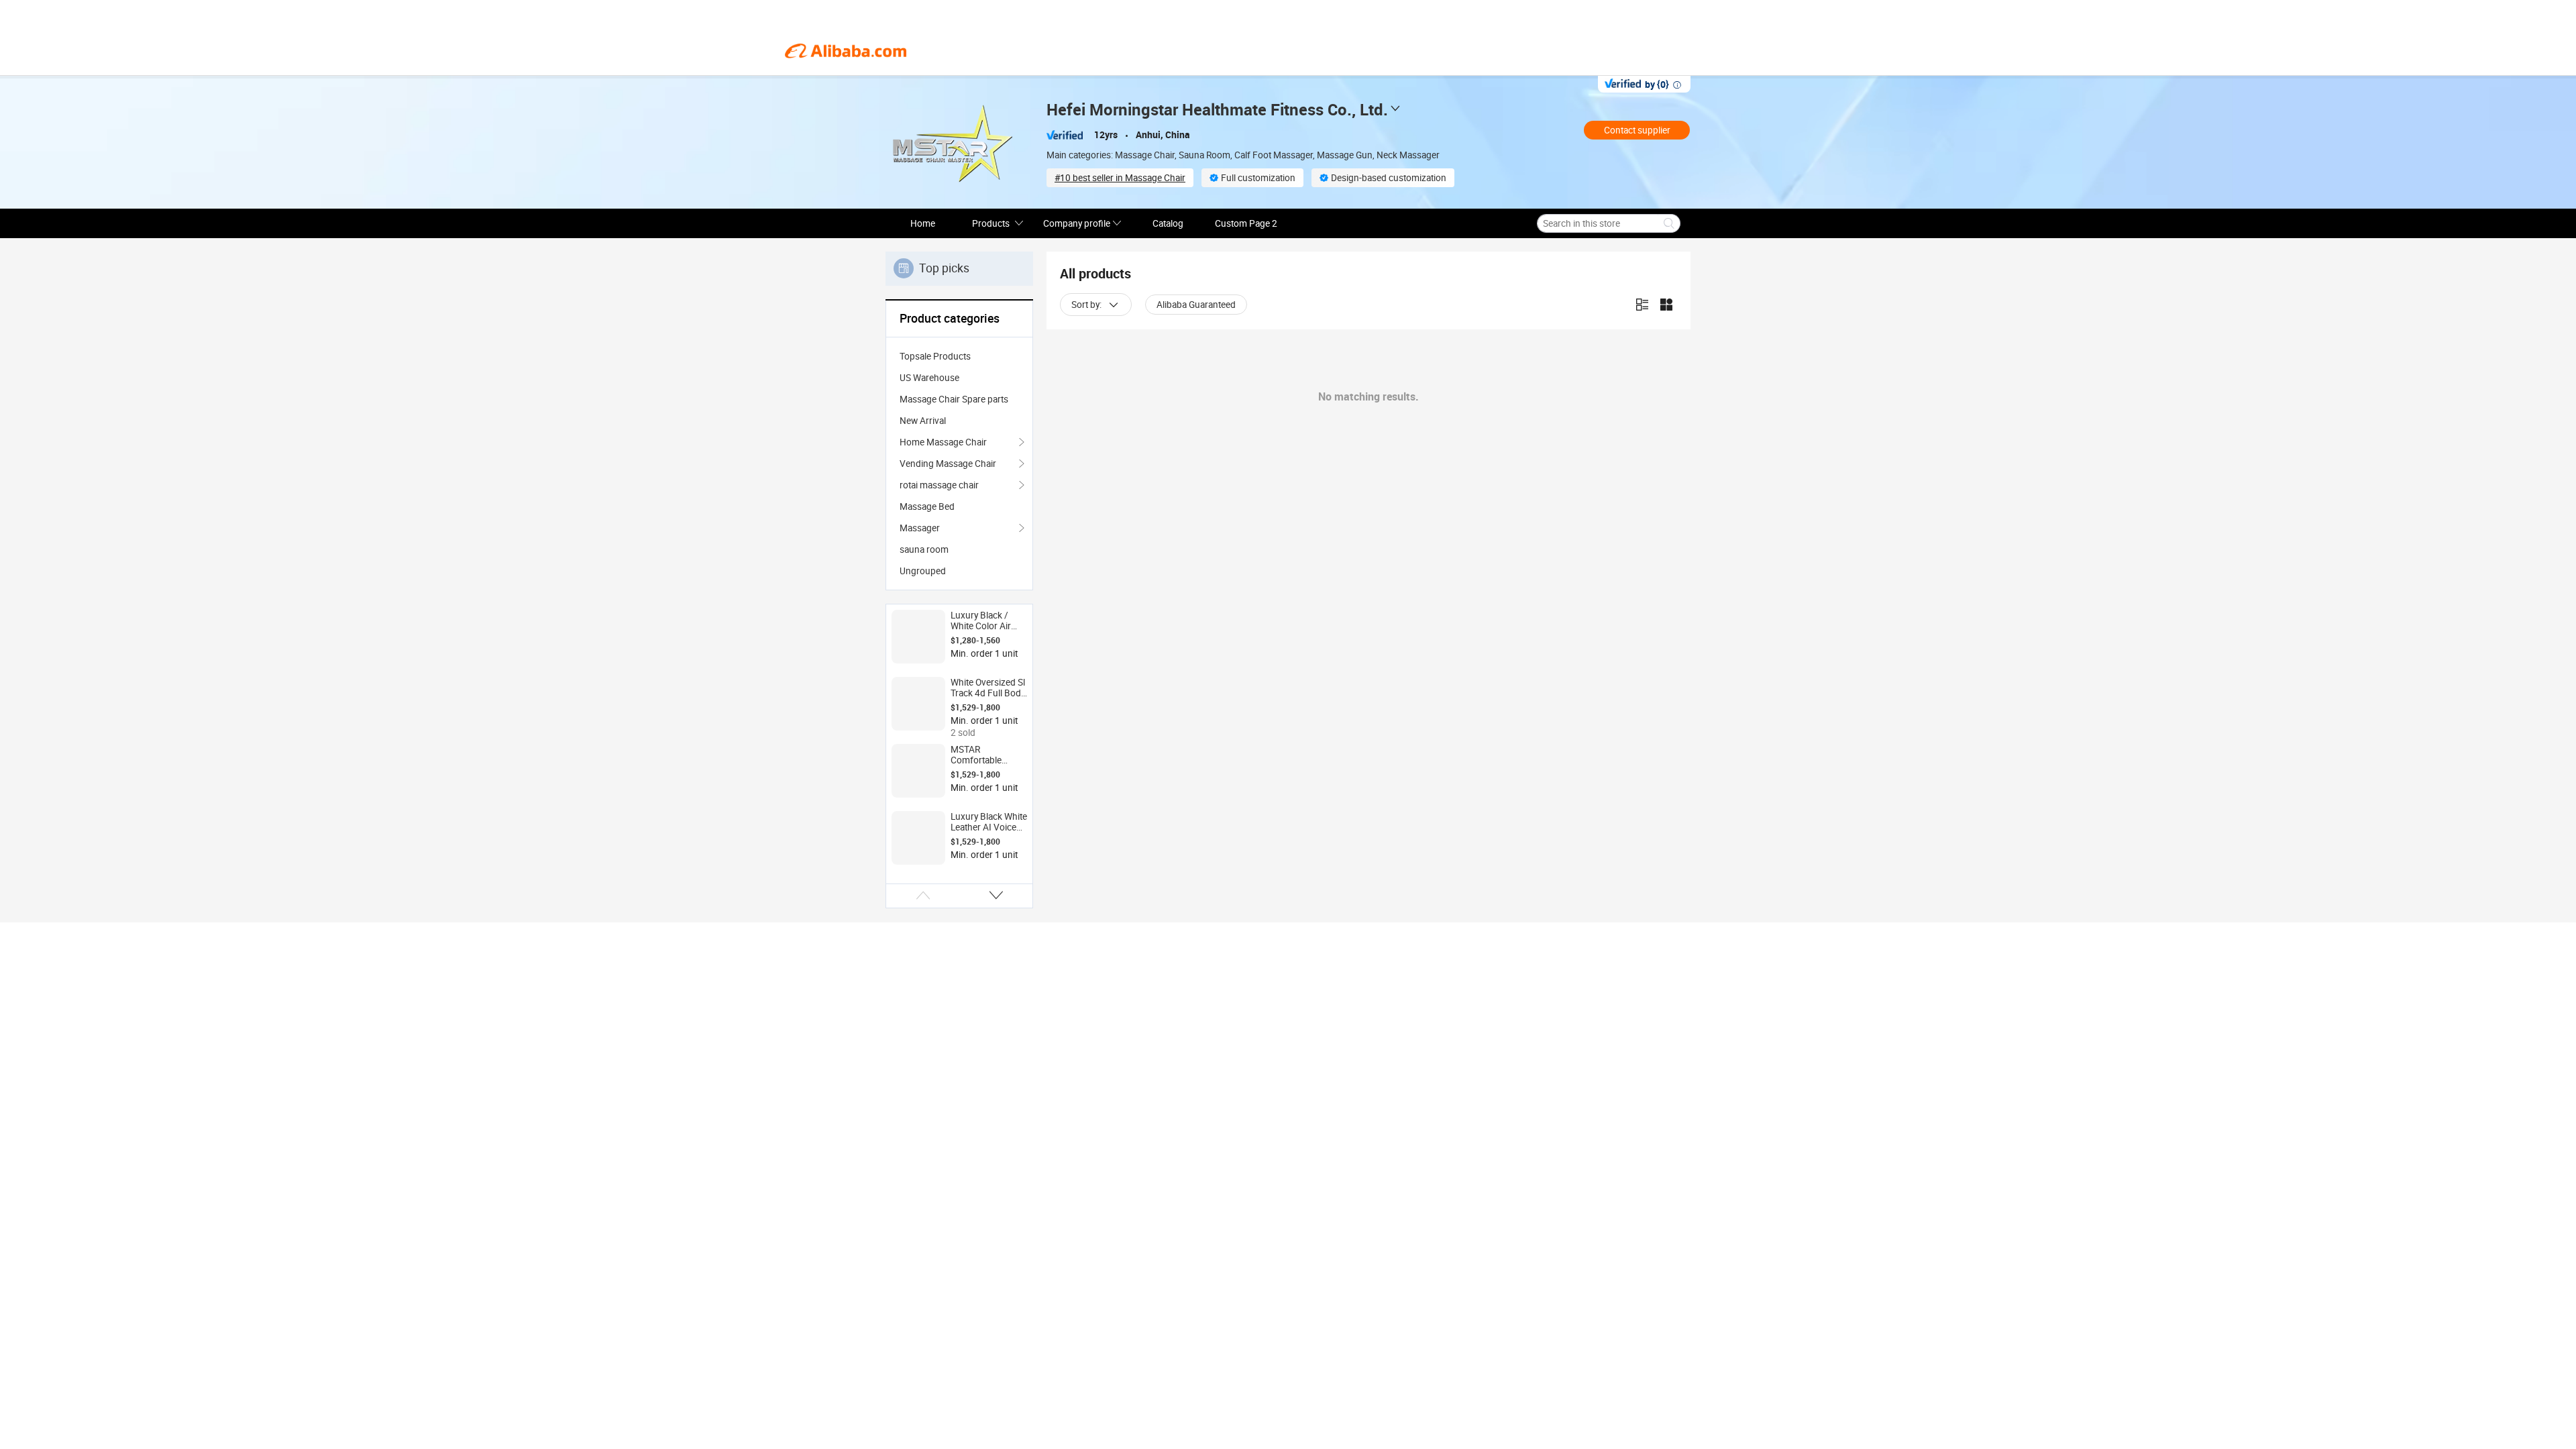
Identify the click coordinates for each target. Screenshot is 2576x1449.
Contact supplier (1637, 130)
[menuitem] (959, 356)
